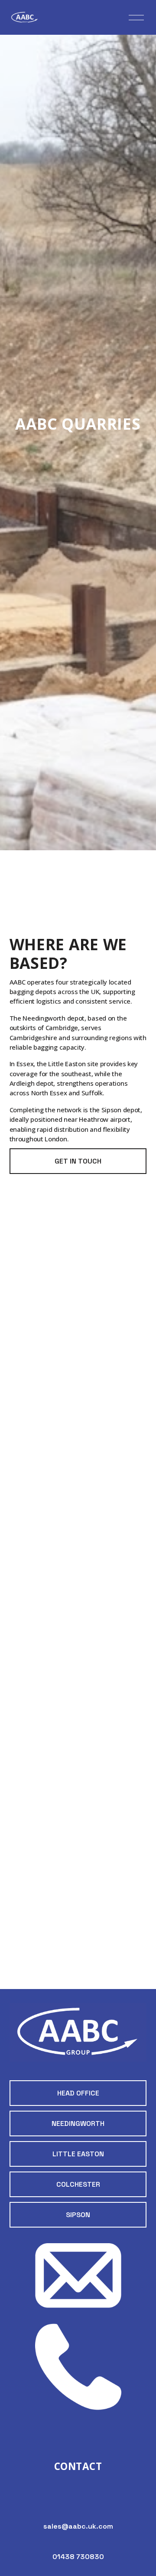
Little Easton (78, 2154)
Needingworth (78, 2123)
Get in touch (78, 1161)
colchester (78, 2184)
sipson (78, 2215)
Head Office (78, 2093)
